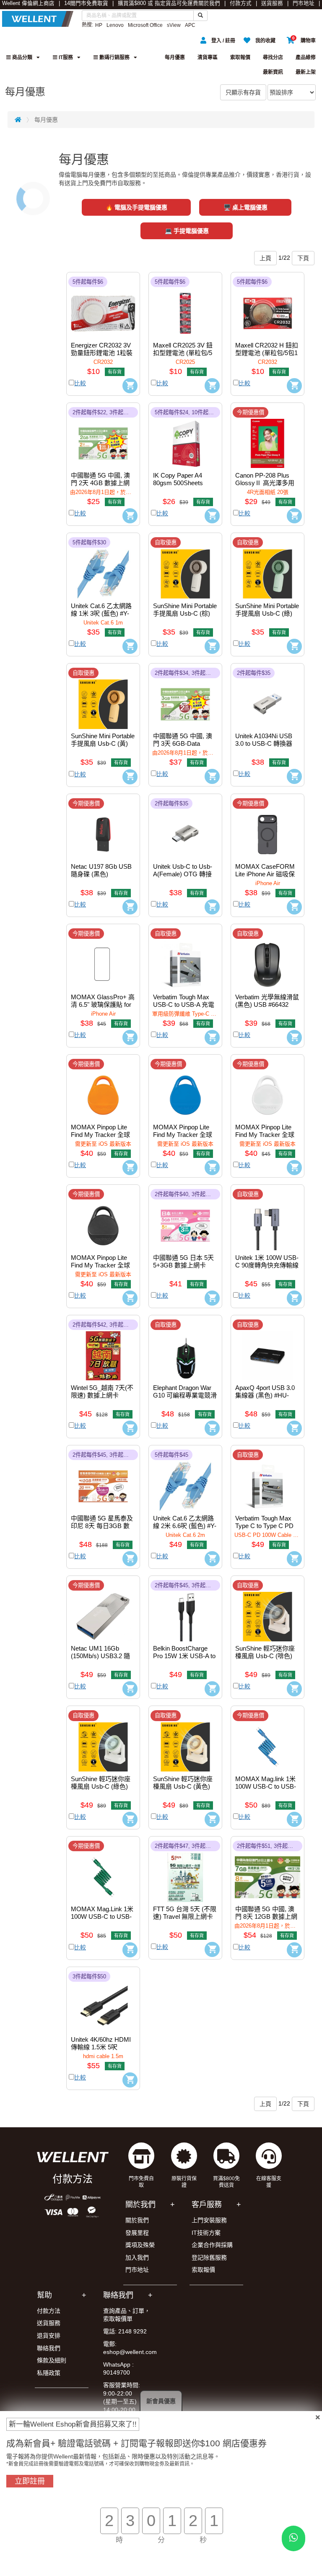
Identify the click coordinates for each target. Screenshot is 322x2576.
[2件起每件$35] (267, 698)
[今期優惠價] (267, 437)
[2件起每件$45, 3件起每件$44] (103, 1479)
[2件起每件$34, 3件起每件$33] (185, 698)
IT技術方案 (206, 2233)
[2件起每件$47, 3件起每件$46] (185, 1871)
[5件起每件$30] (103, 567)
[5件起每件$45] (185, 1479)
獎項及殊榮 (140, 2245)
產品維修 (306, 57)
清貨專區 (208, 57)
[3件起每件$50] (103, 2001)
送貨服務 (272, 3)
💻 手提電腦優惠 (187, 231)
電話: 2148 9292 (125, 2331)
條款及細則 (52, 2360)
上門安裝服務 (209, 2220)
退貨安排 (49, 2336)
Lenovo (115, 25)
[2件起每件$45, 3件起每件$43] (185, 1610)
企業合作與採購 (212, 2245)
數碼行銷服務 (114, 57)
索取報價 (240, 57)
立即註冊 (30, 2481)
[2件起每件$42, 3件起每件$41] (103, 1349)
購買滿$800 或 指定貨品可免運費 (158, 3)
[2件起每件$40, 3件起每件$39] (185, 1219)
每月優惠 (175, 57)
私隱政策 (49, 2373)
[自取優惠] (185, 567)
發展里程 (137, 2233)
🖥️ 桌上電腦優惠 (245, 207)
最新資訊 (273, 72)
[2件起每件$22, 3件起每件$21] (103, 437)
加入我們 (137, 2257)
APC (190, 25)
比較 (80, 383)
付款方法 (49, 2311)
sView (174, 25)
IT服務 (65, 57)
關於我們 (209, 3)
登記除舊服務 (209, 2257)
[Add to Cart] (130, 386)
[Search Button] (200, 16)
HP (99, 25)
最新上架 (306, 72)
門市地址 (304, 3)
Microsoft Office (145, 25)
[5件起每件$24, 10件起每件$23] (185, 437)
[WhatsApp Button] (293, 2538)
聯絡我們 (49, 2348)
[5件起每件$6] (103, 306)
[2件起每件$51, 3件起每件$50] (267, 1871)
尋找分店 (273, 57)
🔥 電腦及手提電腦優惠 (136, 207)
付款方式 (241, 3)
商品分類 (22, 57)
